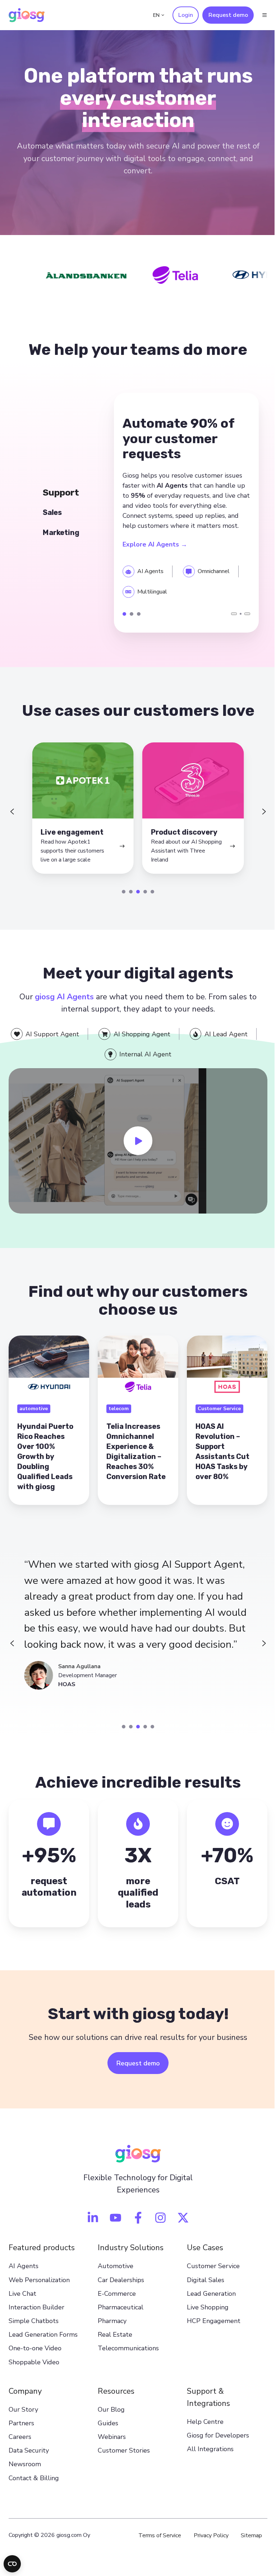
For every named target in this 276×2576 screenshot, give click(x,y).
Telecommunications (126, 2356)
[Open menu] (259, 15)
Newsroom (25, 2472)
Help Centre (202, 2429)
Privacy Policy (206, 2543)
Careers (20, 2444)
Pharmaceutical (119, 2315)
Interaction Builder (36, 2315)
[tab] (121, 904)
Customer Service (210, 2274)
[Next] (242, 619)
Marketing (137, 619)
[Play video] (135, 1151)
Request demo (223, 15)
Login (180, 15)
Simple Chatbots (34, 2328)
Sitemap (246, 2543)
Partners (21, 2431)
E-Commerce (115, 2301)
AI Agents (24, 2274)
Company (25, 2398)
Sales (129, 619)
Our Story (23, 2417)
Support (122, 619)
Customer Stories (122, 2458)
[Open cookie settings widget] (12, 2564)
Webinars (110, 2444)
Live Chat (22, 2301)
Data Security (29, 2458)
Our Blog (109, 2417)
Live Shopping (204, 2315)
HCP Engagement (210, 2328)
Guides (106, 2431)
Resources (114, 2398)
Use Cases (201, 2255)
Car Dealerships (119, 2287)
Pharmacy (110, 2328)
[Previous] (229, 619)
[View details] (90, 2225)
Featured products (42, 2255)
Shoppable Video (34, 2369)
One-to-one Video (35, 2356)
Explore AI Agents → (153, 547)
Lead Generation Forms (43, 2342)
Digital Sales (202, 2287)
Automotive (114, 2274)
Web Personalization (39, 2287)
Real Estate (113, 2342)
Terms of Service (154, 2543)
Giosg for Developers (214, 2443)
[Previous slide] (12, 820)
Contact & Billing (34, 2485)
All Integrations (207, 2457)
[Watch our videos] (113, 2225)
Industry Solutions (129, 2255)
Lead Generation (208, 2301)
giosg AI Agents (62, 1009)
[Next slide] (259, 820)
